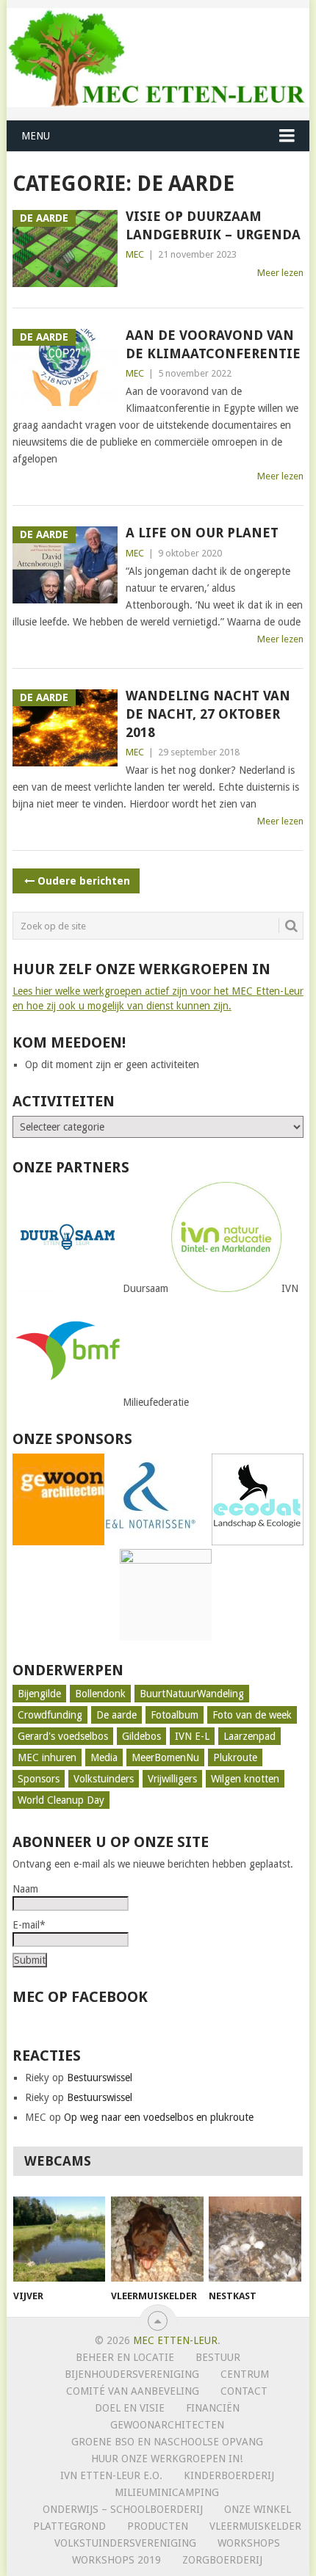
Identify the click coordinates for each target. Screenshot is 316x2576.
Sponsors (39, 1779)
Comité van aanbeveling (133, 2391)
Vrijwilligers (172, 1779)
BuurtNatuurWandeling (192, 1694)
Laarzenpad (249, 1736)
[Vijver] (59, 2239)
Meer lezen (280, 273)
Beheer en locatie (125, 2357)
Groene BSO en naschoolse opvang (167, 2442)
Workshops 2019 (116, 2560)
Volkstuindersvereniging (125, 2543)
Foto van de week (252, 1715)
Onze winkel (258, 2509)
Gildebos (141, 1736)
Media (104, 1757)
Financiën (213, 2408)
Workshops (249, 2543)
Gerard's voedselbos (63, 1736)
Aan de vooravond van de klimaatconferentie (213, 344)
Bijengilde (39, 1694)
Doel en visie (130, 2408)
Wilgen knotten (245, 1779)
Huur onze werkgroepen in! (167, 2459)
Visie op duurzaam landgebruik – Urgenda (213, 225)
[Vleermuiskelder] (157, 2239)
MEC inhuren (47, 1757)
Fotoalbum (175, 1715)
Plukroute (235, 1757)
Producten (158, 2526)
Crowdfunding (50, 1715)
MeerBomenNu (165, 1757)
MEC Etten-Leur (175, 2340)
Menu (36, 136)
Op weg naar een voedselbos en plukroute (159, 2117)
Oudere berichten (84, 881)
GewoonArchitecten (167, 2425)
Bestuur (218, 2357)
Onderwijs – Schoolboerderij (123, 2509)
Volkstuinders (104, 1779)
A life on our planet (202, 533)
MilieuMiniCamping (167, 2492)
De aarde (116, 1715)
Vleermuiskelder (255, 2526)
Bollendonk (100, 1694)
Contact (244, 2391)
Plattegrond (69, 2526)
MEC (135, 254)
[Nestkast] (255, 2239)
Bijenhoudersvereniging (132, 2374)
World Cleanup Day (61, 1800)
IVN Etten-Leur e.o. (111, 2475)
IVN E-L (192, 1736)
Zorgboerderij (222, 2560)
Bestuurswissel (100, 2078)
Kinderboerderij (229, 2475)
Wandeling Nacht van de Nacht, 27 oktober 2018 (208, 714)
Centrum (245, 2374)
